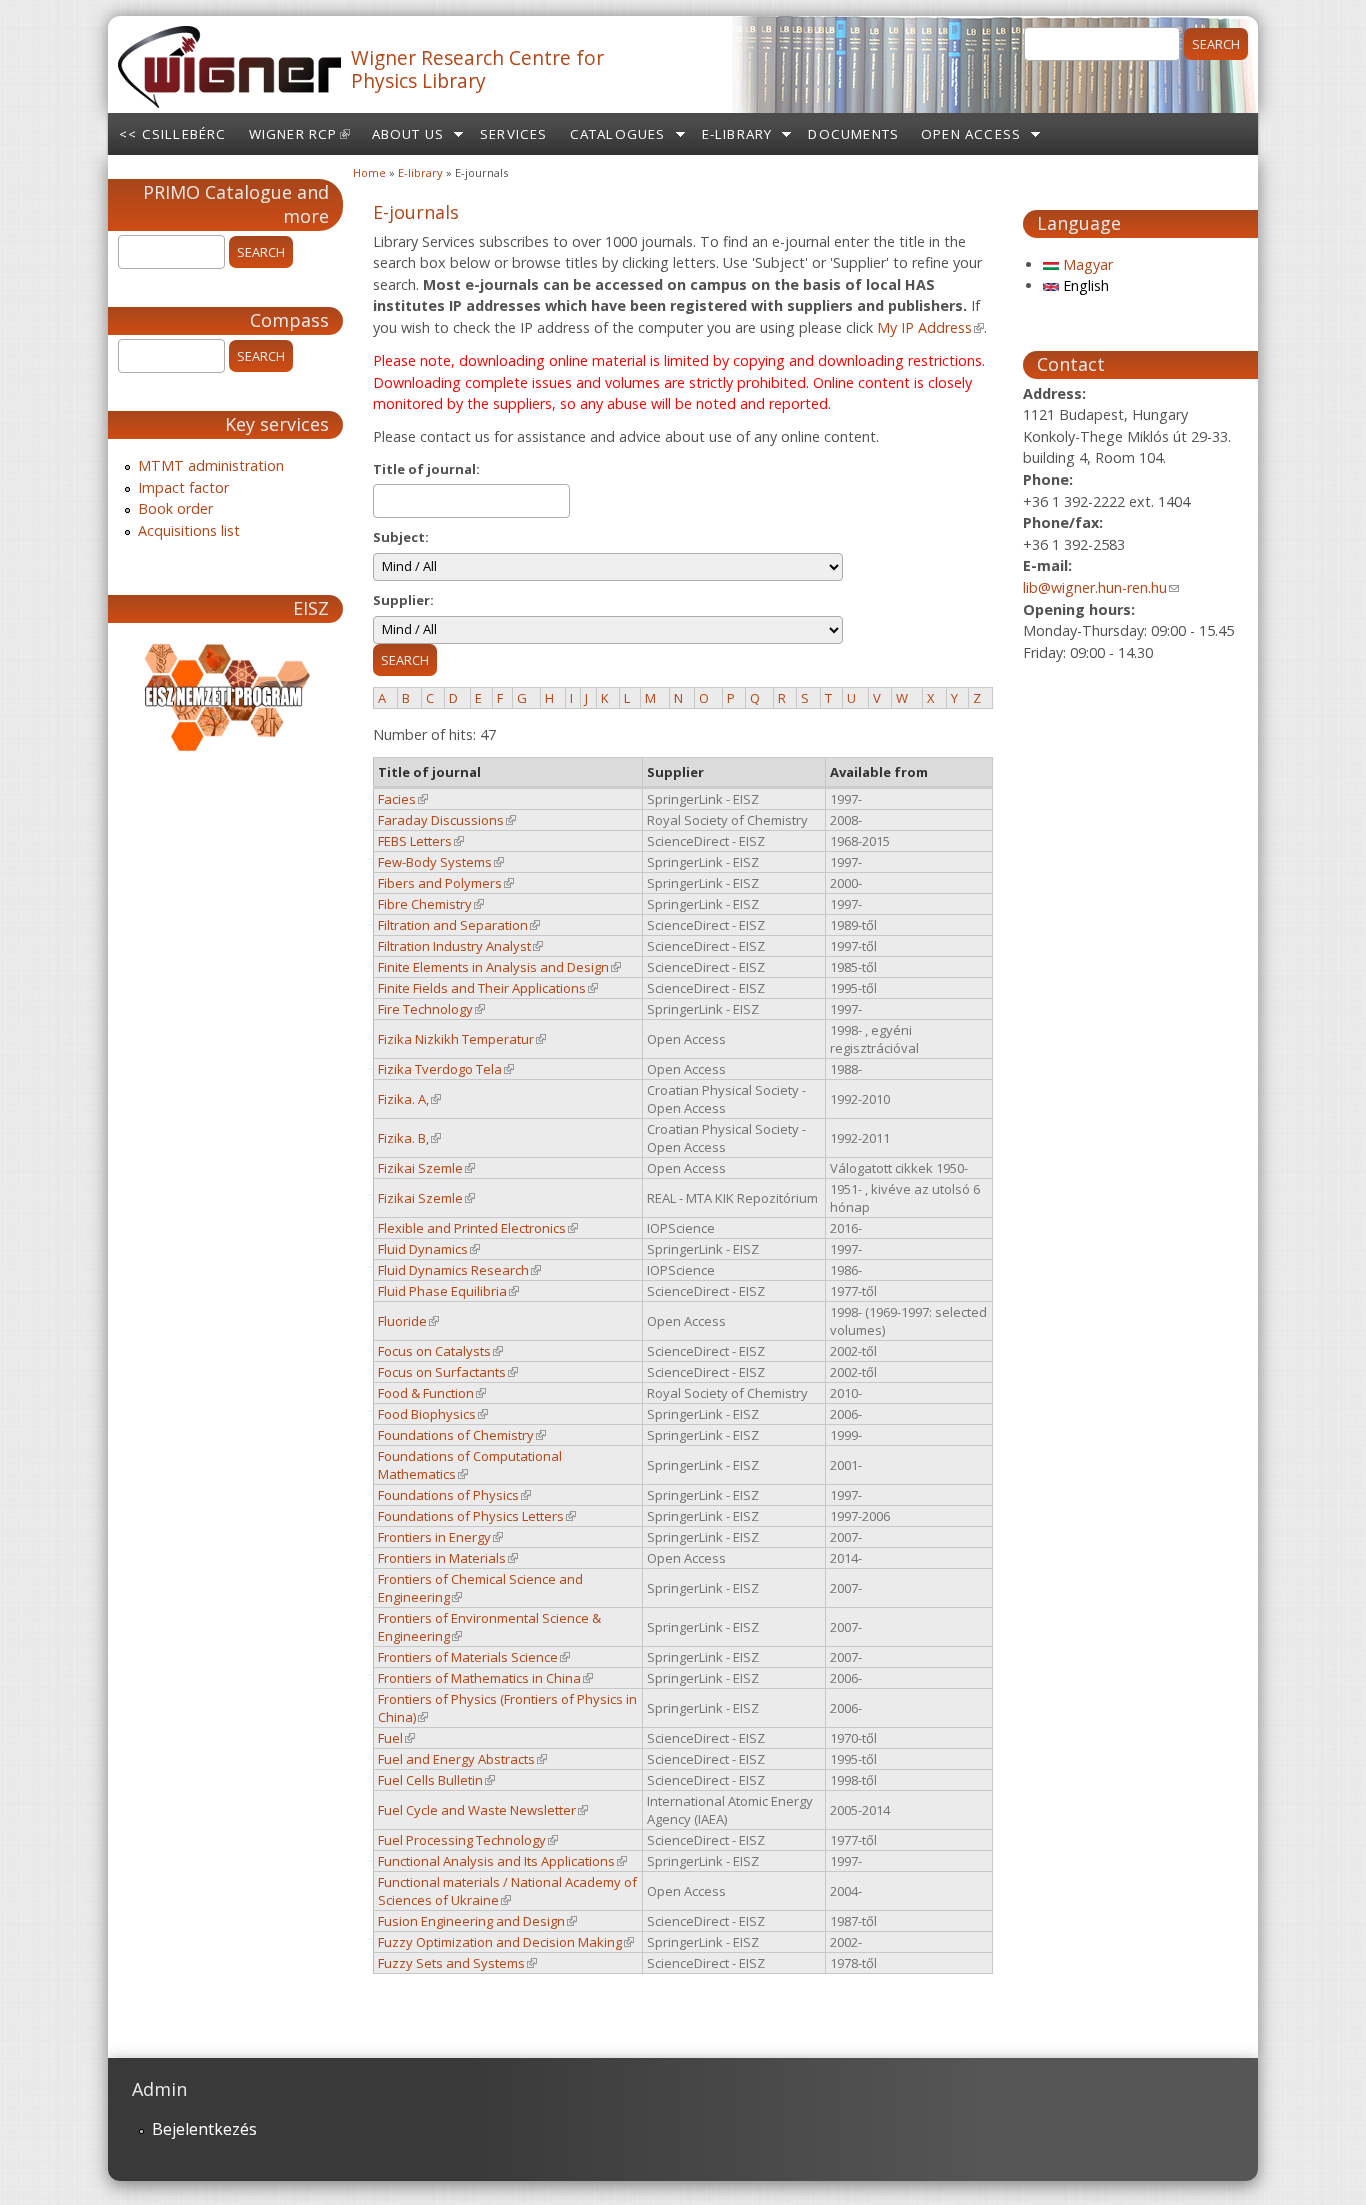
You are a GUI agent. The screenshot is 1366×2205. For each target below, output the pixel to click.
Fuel (396, 1738)
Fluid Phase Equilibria (448, 1291)
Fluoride (408, 1321)
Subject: (401, 537)
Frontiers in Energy (440, 1537)
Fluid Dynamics (429, 1249)
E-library (737, 134)
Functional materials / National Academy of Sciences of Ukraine (507, 1891)
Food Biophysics (433, 1414)
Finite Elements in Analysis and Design (499, 967)
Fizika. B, (409, 1138)
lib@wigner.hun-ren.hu (1101, 587)
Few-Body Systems (441, 862)
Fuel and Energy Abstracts (462, 1759)
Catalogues (618, 134)
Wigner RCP (305, 140)
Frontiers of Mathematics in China (485, 1678)
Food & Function (432, 1393)
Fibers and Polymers (446, 883)
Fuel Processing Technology (468, 1840)
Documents (853, 134)
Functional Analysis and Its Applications (502, 1861)
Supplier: (403, 600)
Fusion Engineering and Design (477, 1921)
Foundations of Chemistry (462, 1435)
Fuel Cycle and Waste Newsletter (483, 1810)
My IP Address (930, 327)
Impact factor (183, 487)
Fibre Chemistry (431, 904)
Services (514, 134)
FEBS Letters (421, 841)
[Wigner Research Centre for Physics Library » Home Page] (229, 102)
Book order (175, 508)
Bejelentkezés (204, 2129)
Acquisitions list (189, 530)
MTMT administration (211, 465)
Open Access (971, 134)
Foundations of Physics (454, 1495)
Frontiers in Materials (448, 1558)
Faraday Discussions (447, 820)
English (1084, 285)
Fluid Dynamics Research (459, 1270)
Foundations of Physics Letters (477, 1516)
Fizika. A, (409, 1099)
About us (408, 134)
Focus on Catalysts (440, 1351)
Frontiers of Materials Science (474, 1657)
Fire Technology (431, 1009)
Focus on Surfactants (448, 1372)
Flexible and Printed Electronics (478, 1228)
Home (369, 172)
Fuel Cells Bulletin (436, 1780)
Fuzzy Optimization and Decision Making (506, 1942)
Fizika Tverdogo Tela (446, 1069)
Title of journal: (426, 469)
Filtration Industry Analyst (460, 946)
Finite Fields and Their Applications (488, 988)
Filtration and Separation (459, 925)
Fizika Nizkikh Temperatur (462, 1039)
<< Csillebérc (173, 134)
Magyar (1086, 264)
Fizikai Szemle (426, 1168)
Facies (403, 799)
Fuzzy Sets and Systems (457, 1963)
